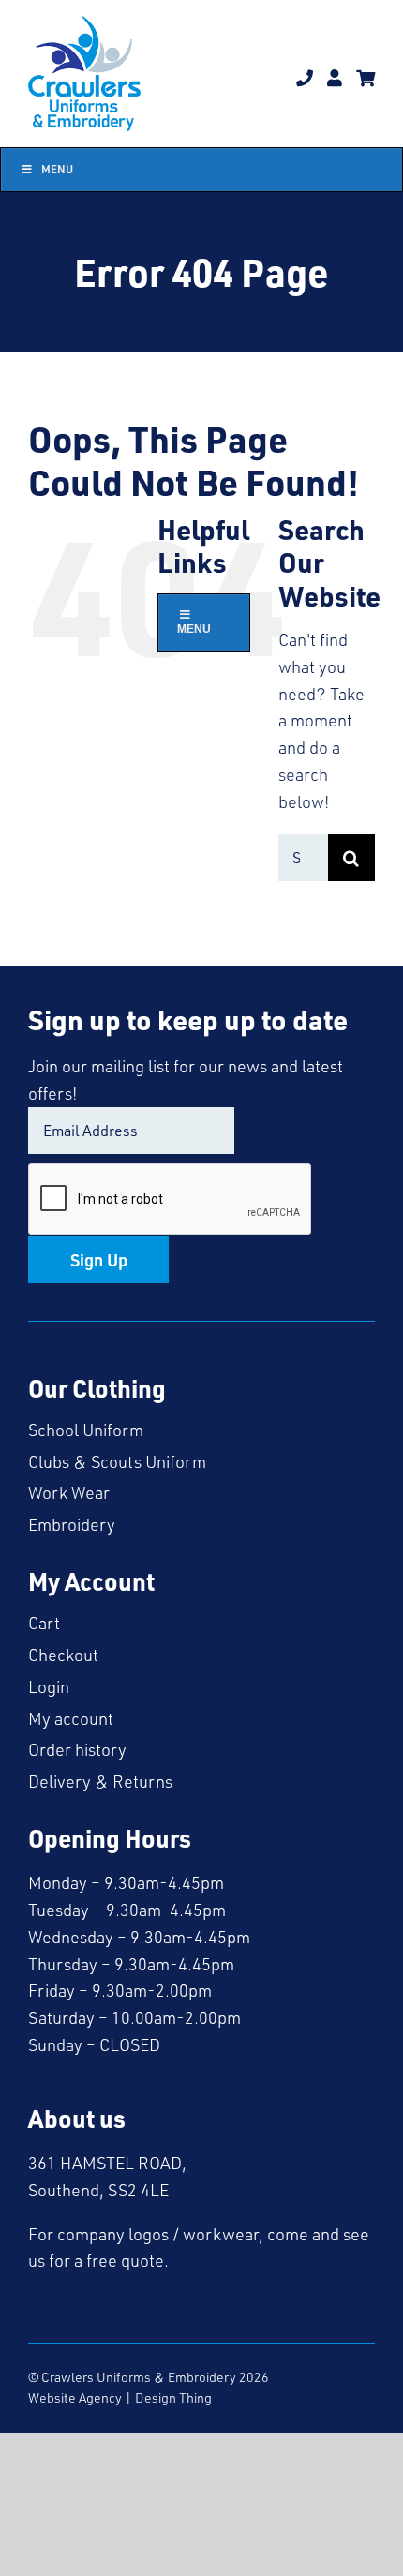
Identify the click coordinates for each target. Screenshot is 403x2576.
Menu (57, 169)
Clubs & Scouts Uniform (117, 1461)
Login (49, 1686)
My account (71, 1718)
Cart (44, 1623)
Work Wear (69, 1492)
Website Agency (75, 2397)
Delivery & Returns (100, 1781)
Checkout (63, 1655)
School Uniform (86, 1430)
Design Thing (173, 2397)
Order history (77, 1749)
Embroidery (72, 1524)
